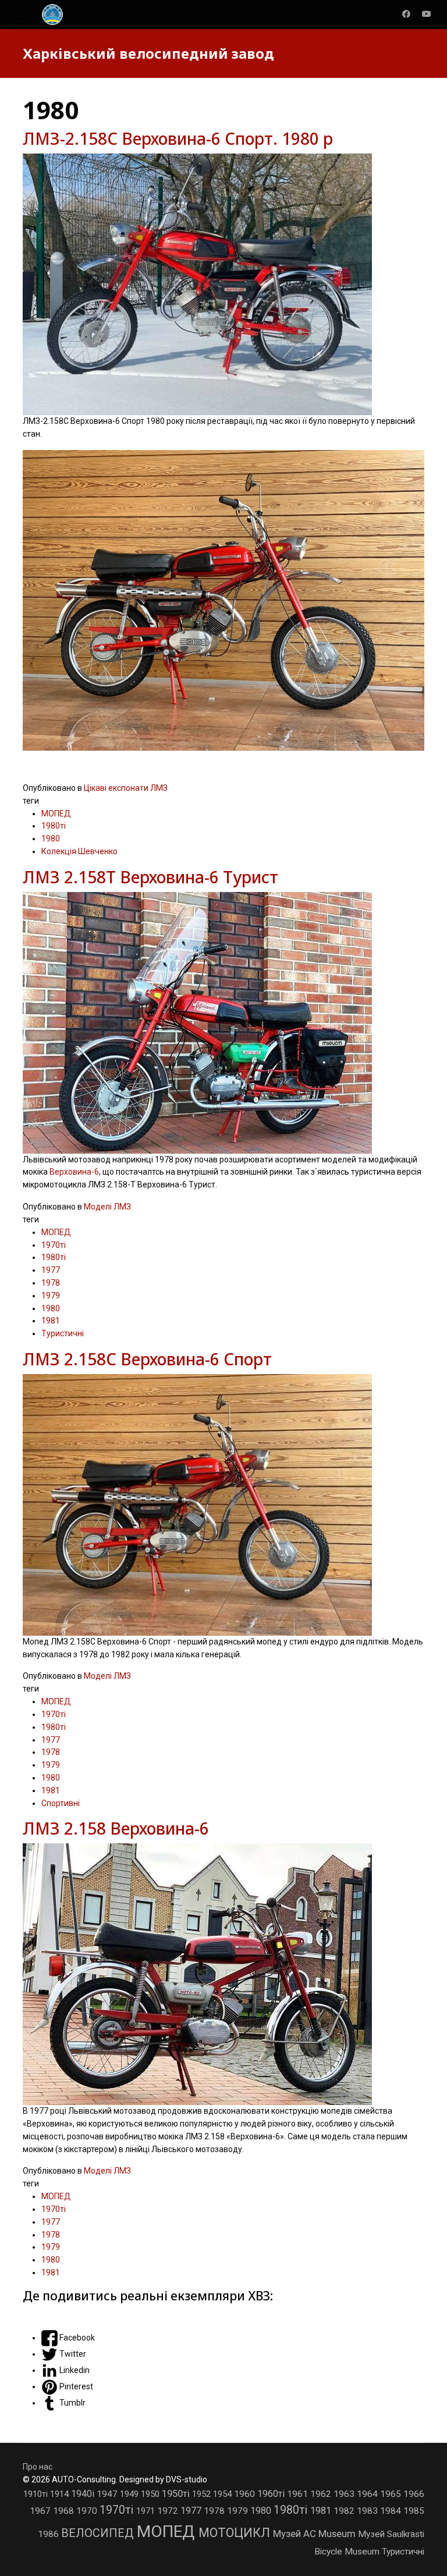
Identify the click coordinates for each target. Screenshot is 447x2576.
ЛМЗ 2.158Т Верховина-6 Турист (150, 877)
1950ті (177, 2493)
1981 (51, 1321)
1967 (41, 2511)
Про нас (38, 2467)
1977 (51, 1270)
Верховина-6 (74, 1172)
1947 (108, 2494)
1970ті (54, 1245)
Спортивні (61, 1803)
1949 (130, 2494)
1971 (147, 2511)
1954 (223, 2494)
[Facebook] (406, 14)
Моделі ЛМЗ (107, 1207)
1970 (88, 2511)
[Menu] (23, 15)
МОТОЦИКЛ (236, 2533)
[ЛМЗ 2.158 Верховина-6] (223, 1974)
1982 (345, 2511)
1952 (203, 2494)
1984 (392, 2511)
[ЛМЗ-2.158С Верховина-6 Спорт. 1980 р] (223, 284)
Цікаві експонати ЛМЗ (126, 788)
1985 (414, 2511)
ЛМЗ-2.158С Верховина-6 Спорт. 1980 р (178, 138)
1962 (322, 2494)
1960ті (272, 2494)
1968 (65, 2511)
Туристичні (63, 1333)
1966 (414, 2494)
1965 (392, 2494)
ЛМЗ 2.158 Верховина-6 (116, 1828)
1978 (51, 1283)
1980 (51, 839)
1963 (345, 2494)
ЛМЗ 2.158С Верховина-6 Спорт (147, 1359)
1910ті (37, 2494)
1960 (246, 2494)
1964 (368, 2494)
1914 (61, 2494)
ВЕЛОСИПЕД (99, 2533)
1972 (169, 2511)
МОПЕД (56, 814)
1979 (51, 1296)
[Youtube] (427, 14)
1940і (84, 2494)
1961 (299, 2494)
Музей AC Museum (315, 2534)
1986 (49, 2534)
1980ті (54, 826)
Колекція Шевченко (79, 851)
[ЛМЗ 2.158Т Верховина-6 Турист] (223, 1023)
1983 (368, 2511)
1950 (151, 2494)
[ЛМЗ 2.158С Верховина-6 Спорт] (223, 1505)
